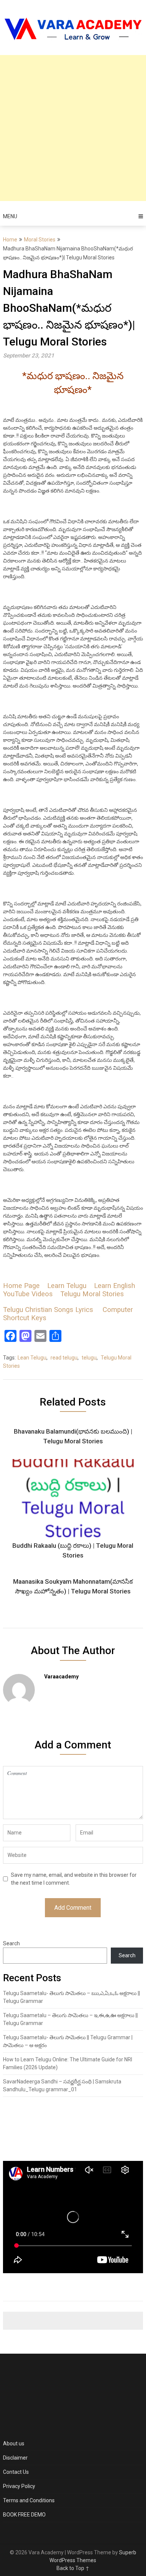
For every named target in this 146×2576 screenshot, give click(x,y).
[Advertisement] (73, 128)
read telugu (64, 1358)
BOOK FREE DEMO (24, 2515)
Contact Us (16, 2472)
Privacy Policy (19, 2486)
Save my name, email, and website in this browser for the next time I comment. (74, 1879)
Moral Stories (40, 240)
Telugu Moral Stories (92, 1294)
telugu (89, 1358)
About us (14, 2443)
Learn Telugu (67, 1286)
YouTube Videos (28, 1294)
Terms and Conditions (29, 2500)
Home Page (21, 1286)
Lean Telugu (32, 1358)
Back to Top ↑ (73, 2568)
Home (10, 240)
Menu (10, 216)
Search (11, 1943)
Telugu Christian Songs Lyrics (48, 1310)
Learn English (115, 1286)
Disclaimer (15, 2458)
